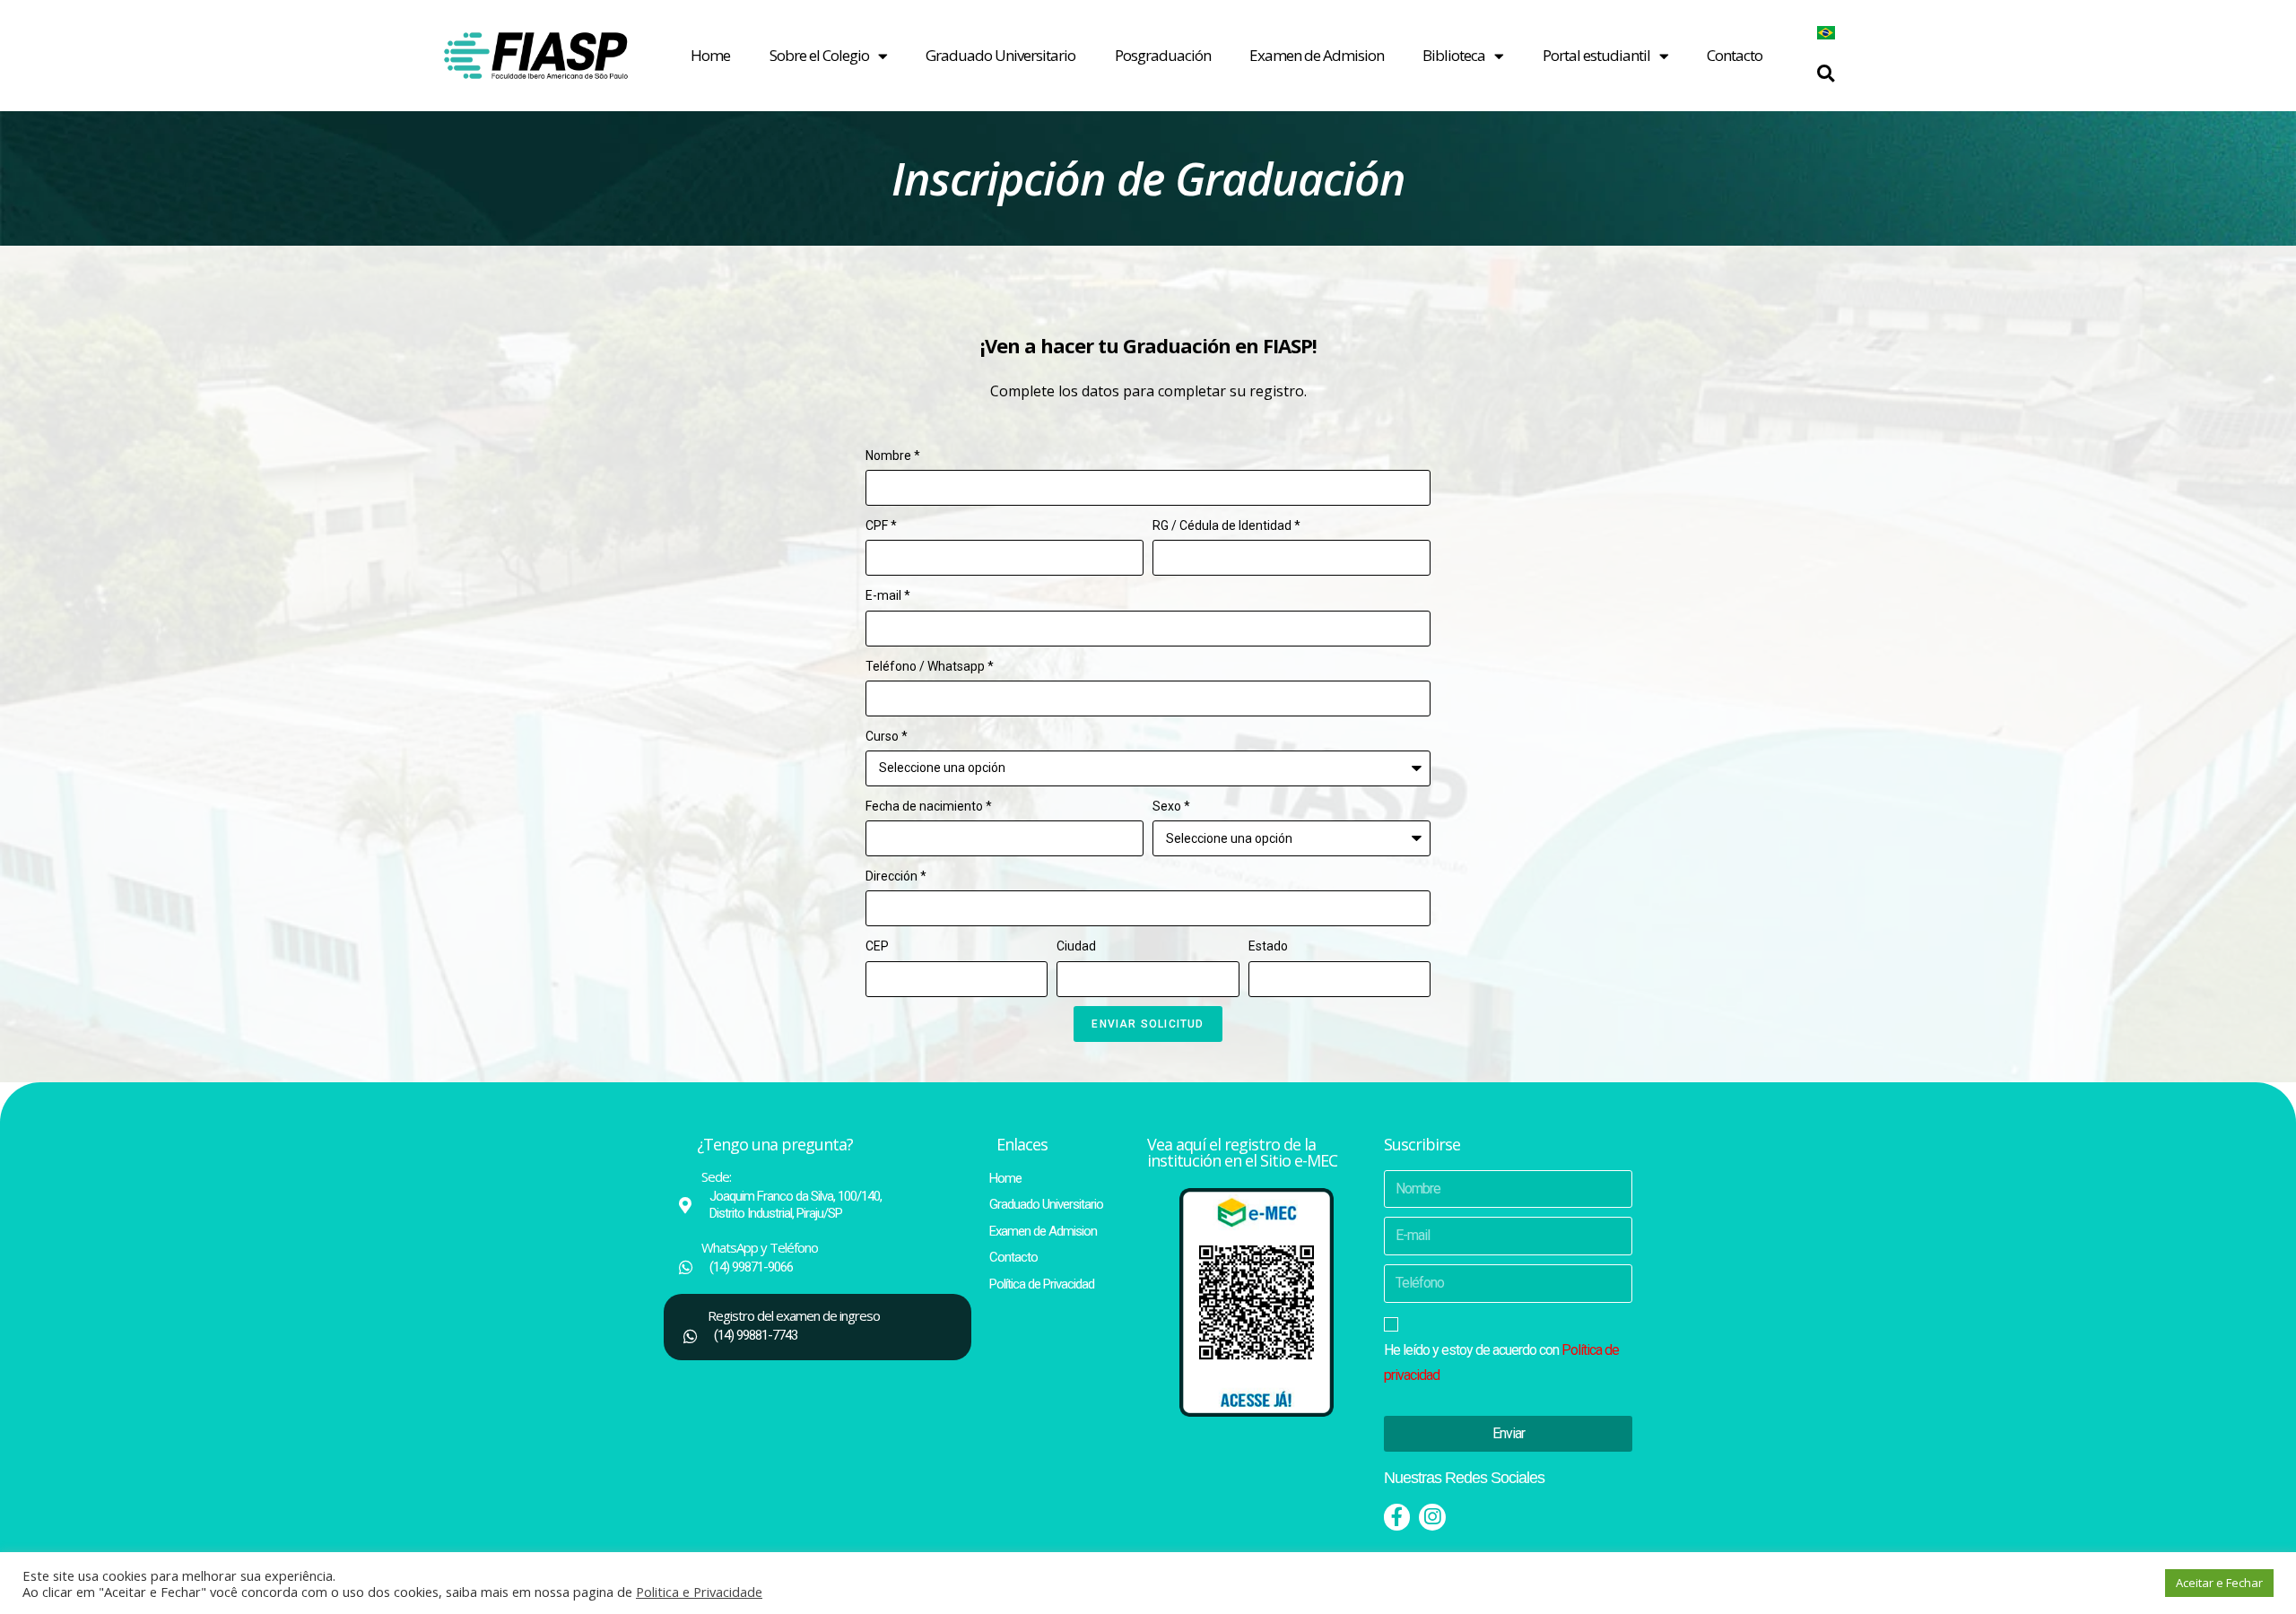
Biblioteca (1454, 55)
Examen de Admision (1317, 55)
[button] (1826, 73)
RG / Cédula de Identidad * (1226, 525)
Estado (1268, 946)
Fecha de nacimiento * (929, 806)
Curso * (887, 736)
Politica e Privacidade (699, 1592)
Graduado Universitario (1000, 55)
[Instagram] (1432, 1517)
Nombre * (893, 456)
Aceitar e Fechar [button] (2219, 1583)
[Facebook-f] (1397, 1517)
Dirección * (896, 876)
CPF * (881, 525)
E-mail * (888, 595)
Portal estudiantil (1596, 55)
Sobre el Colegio (819, 55)
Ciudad (1076, 946)
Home (710, 55)
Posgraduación (1163, 55)
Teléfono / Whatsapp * (930, 666)
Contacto (1735, 55)
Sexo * (1171, 806)
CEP (877, 946)
